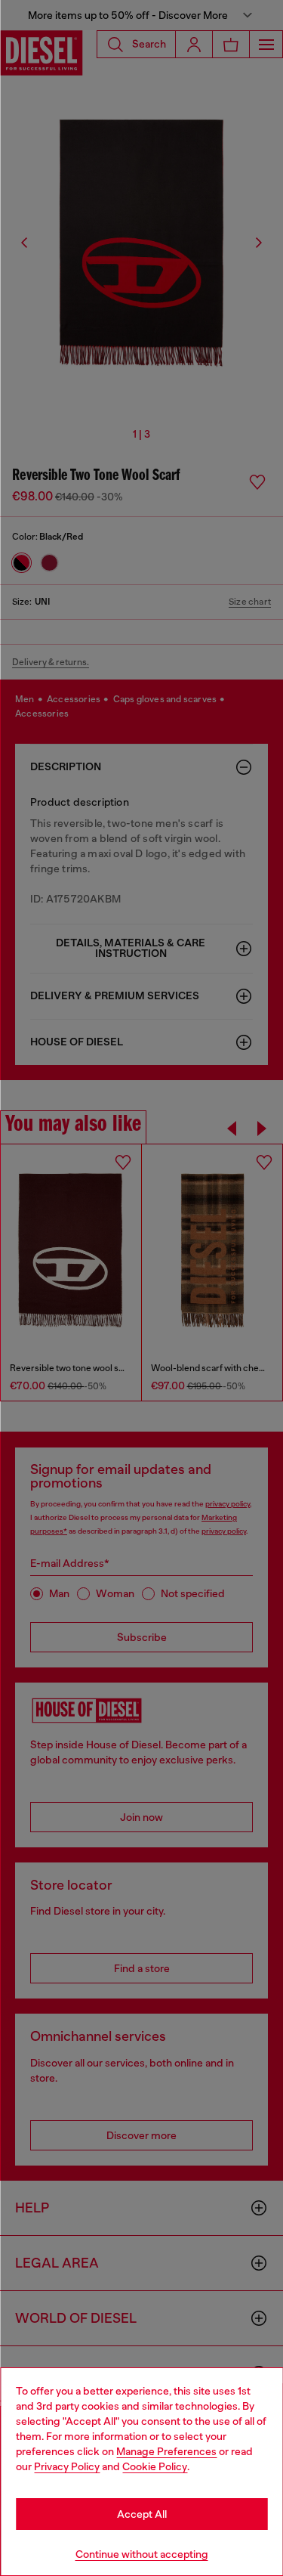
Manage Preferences (166, 2451)
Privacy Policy (67, 2466)
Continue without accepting (142, 2554)
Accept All (142, 2514)
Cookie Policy (155, 2466)
